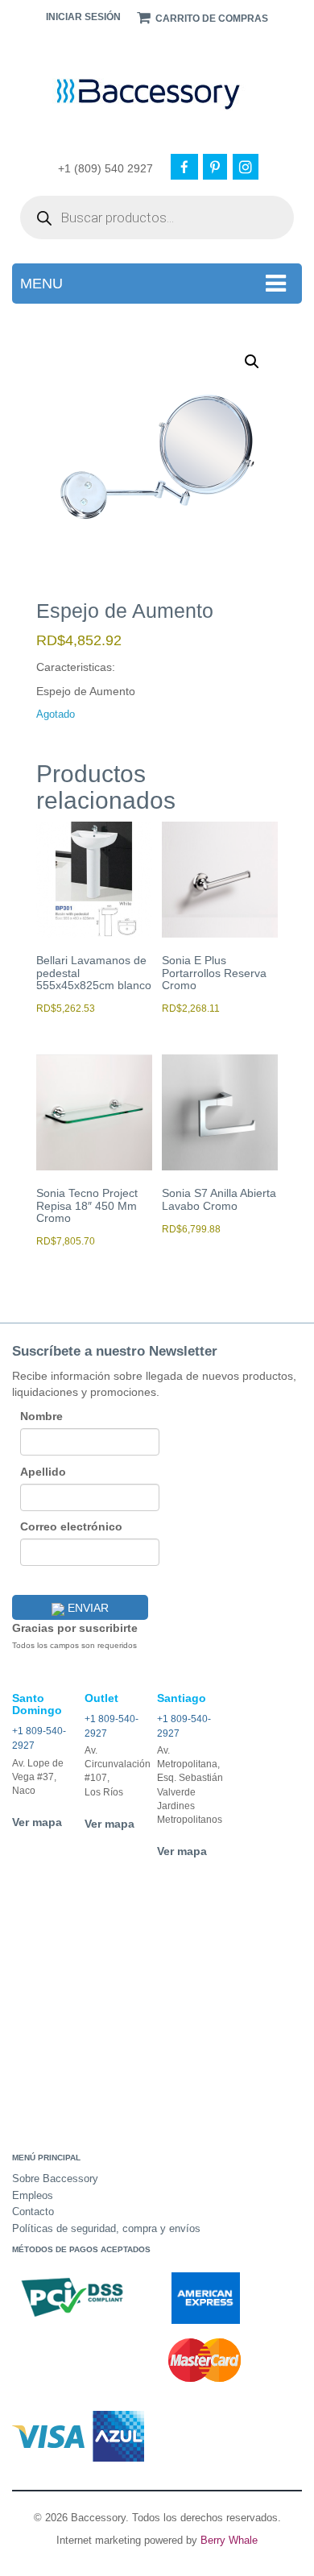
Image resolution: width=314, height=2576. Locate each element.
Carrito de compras (211, 19)
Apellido (43, 1472)
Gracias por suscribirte (75, 1628)
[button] (252, 362)
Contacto (33, 2212)
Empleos (33, 2195)
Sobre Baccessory (55, 2178)
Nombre (41, 1416)
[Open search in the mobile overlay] (157, 217)
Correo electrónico (71, 1526)
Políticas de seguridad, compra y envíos (106, 2228)
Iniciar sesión (83, 17)
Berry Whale (229, 2540)
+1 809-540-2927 (39, 1738)
